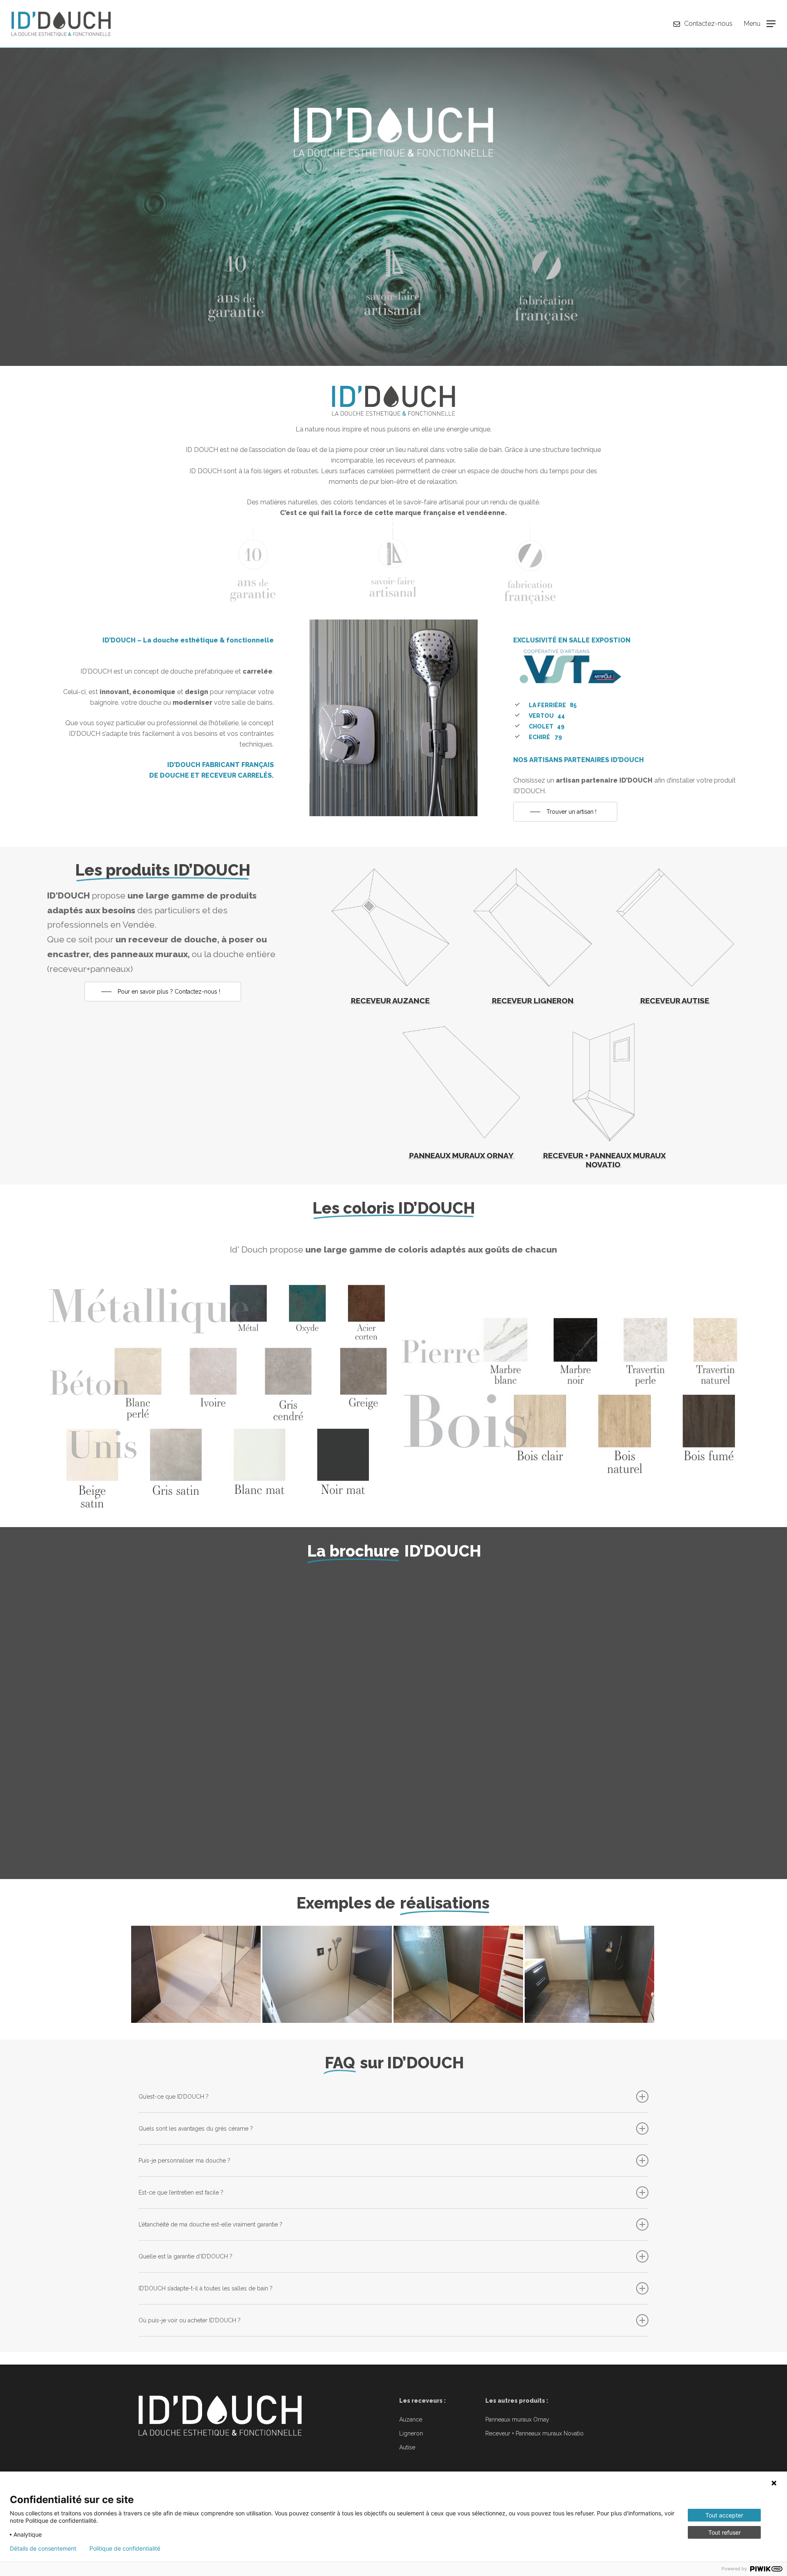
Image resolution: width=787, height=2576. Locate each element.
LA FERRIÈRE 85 (553, 705)
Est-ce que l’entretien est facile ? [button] (181, 2192)
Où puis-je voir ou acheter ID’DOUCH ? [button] (190, 2320)
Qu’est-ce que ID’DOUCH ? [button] (174, 2097)
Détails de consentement (43, 2549)
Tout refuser (724, 2532)
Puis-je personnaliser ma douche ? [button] (184, 2161)
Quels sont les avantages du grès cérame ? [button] (196, 2129)
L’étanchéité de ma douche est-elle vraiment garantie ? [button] (210, 2224)
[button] (760, 24)
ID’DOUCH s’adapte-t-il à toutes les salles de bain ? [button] (206, 2288)
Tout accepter (724, 2515)
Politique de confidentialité (125, 2549)
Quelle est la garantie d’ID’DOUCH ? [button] (185, 2256)
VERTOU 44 (547, 716)
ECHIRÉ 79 (545, 737)
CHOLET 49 (547, 726)
